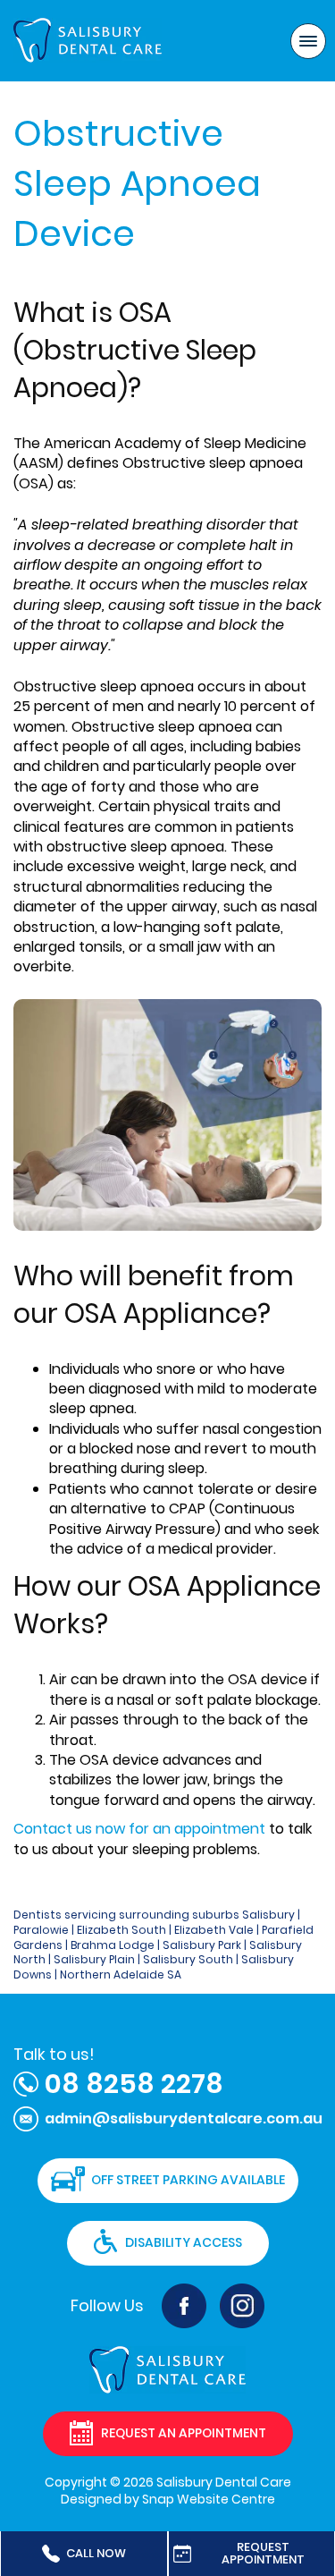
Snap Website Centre (209, 2499)
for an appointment (195, 1829)
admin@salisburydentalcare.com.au (184, 2118)
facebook (184, 2306)
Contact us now (69, 1829)
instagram (242, 2306)
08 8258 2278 (134, 2084)
